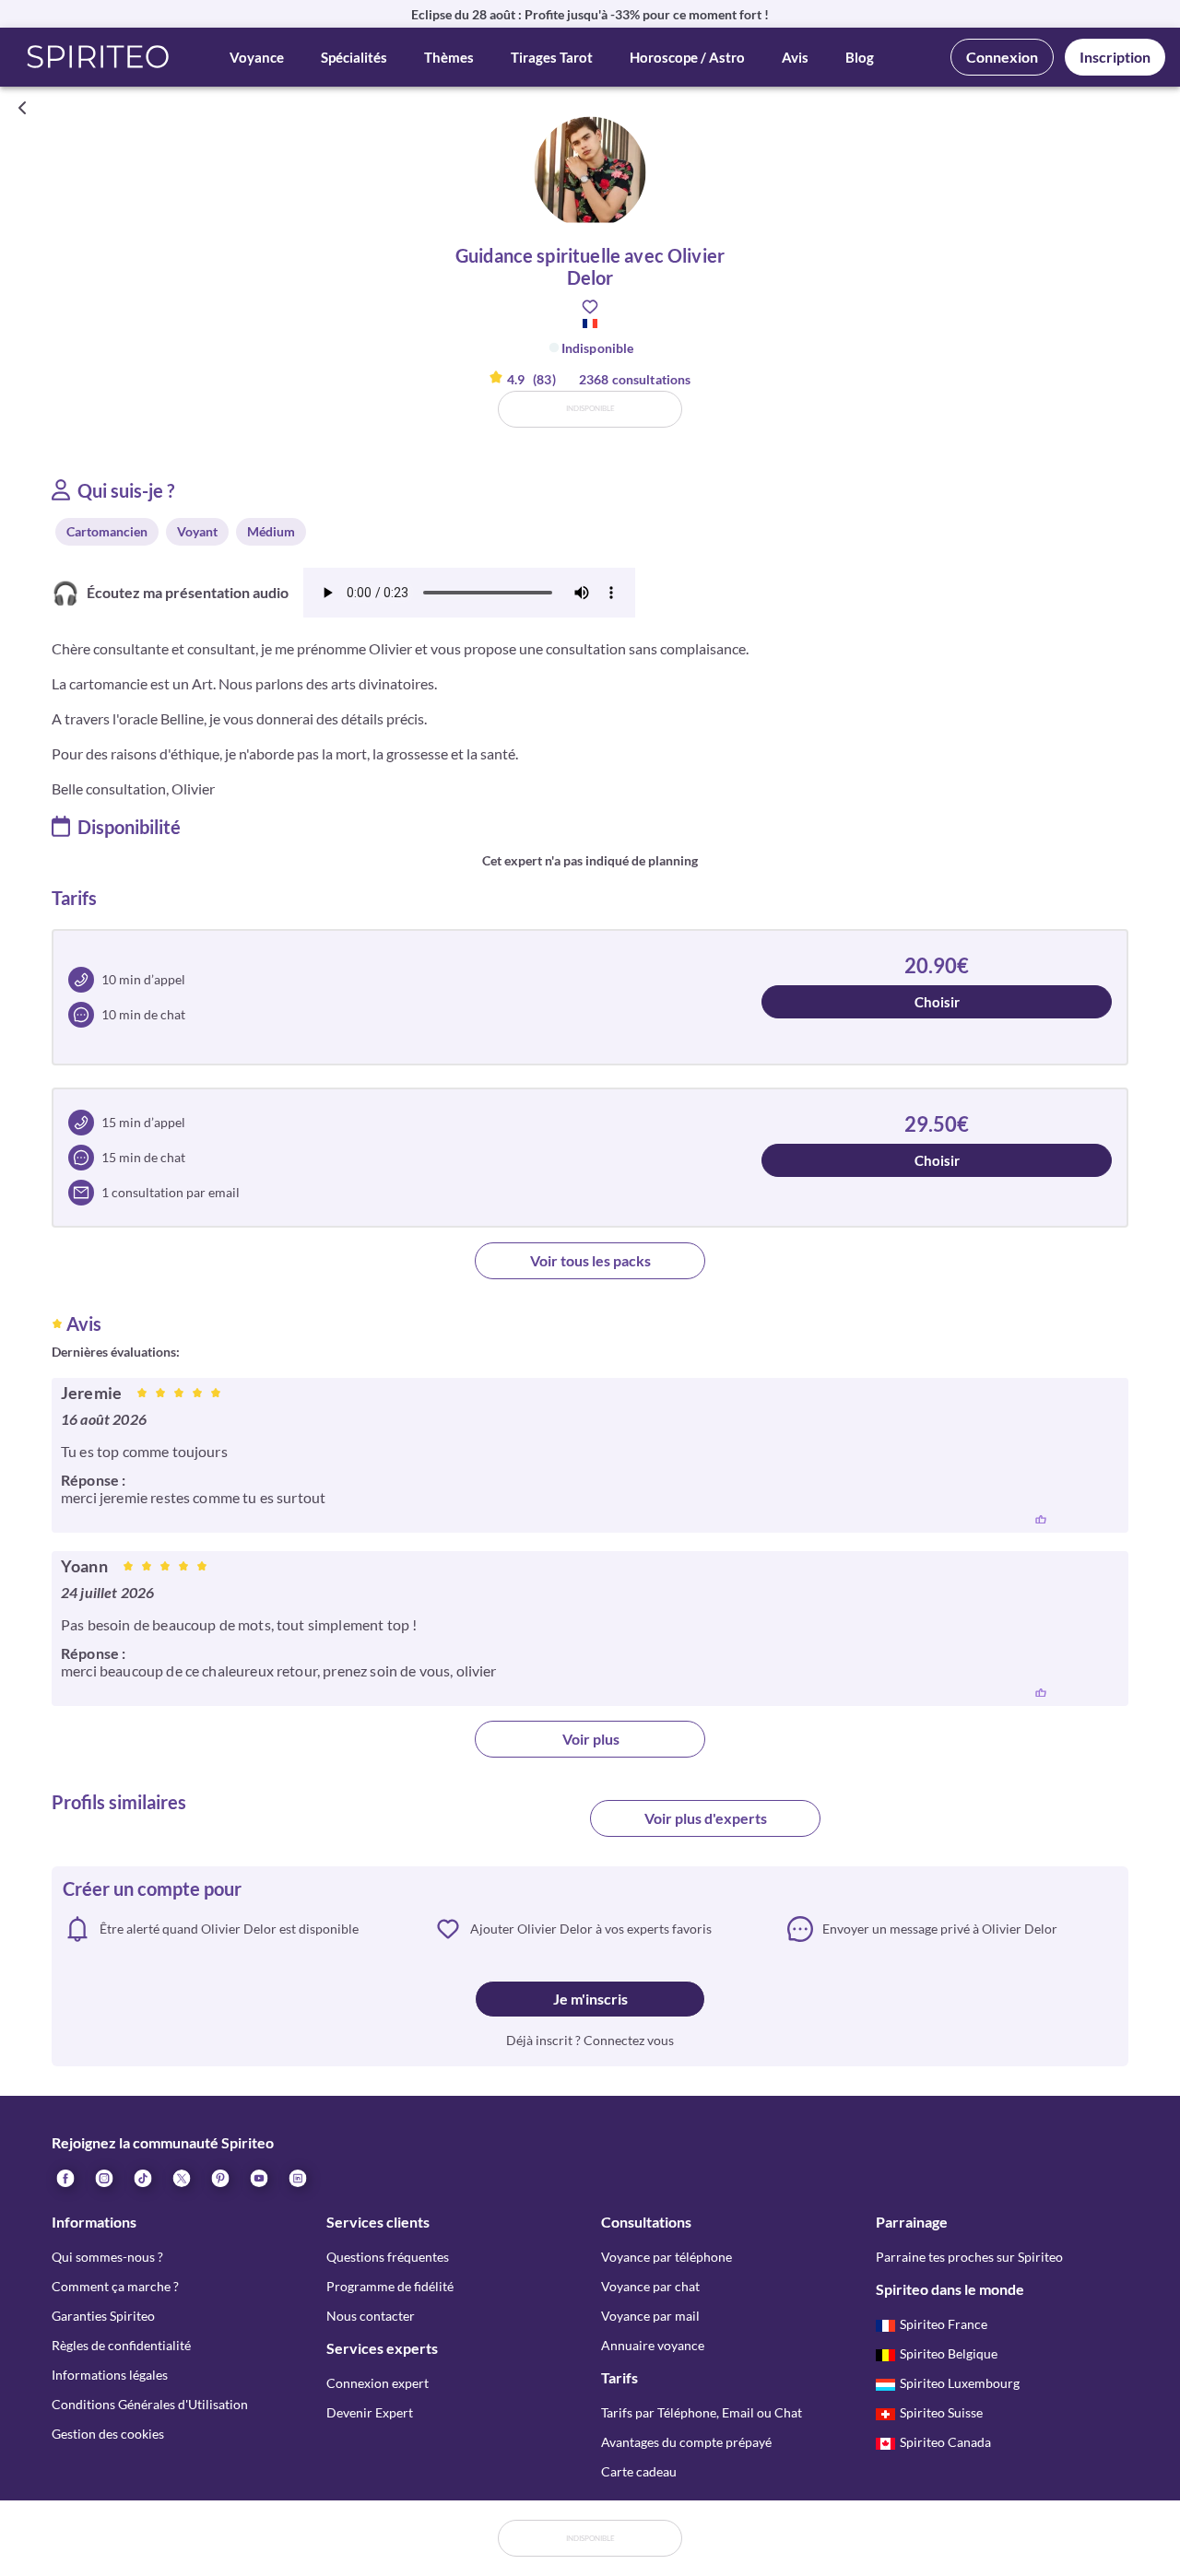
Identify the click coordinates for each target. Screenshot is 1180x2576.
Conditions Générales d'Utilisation (150, 2404)
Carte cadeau (639, 2471)
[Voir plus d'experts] (475, 1826)
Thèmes (449, 57)
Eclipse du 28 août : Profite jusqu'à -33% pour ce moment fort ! (590, 14)
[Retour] (22, 108)
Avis (795, 57)
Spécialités (354, 57)
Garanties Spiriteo (103, 2316)
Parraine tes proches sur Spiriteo (969, 2257)
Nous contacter (371, 2316)
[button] (98, 57)
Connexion (1002, 57)
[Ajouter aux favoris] (590, 307)
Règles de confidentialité (121, 2345)
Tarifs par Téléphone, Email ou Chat (702, 2412)
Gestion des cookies (108, 2434)
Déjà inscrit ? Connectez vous (590, 2040)
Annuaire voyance (653, 2345)
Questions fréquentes (388, 2257)
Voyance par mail (650, 2316)
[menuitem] (297, 2177)
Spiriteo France (944, 2324)
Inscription (1115, 57)
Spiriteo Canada (945, 2442)
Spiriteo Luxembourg (960, 2383)
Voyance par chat (650, 2286)
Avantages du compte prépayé (686, 2442)
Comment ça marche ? (115, 2286)
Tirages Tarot (552, 57)
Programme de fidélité (390, 2286)
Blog (860, 57)
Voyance (257, 57)
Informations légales (110, 2375)
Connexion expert (378, 2383)
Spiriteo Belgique (949, 2353)
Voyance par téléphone (667, 2257)
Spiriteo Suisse (941, 2412)
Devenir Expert (370, 2412)
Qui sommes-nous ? (107, 2257)
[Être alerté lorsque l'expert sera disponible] (1154, 108)
